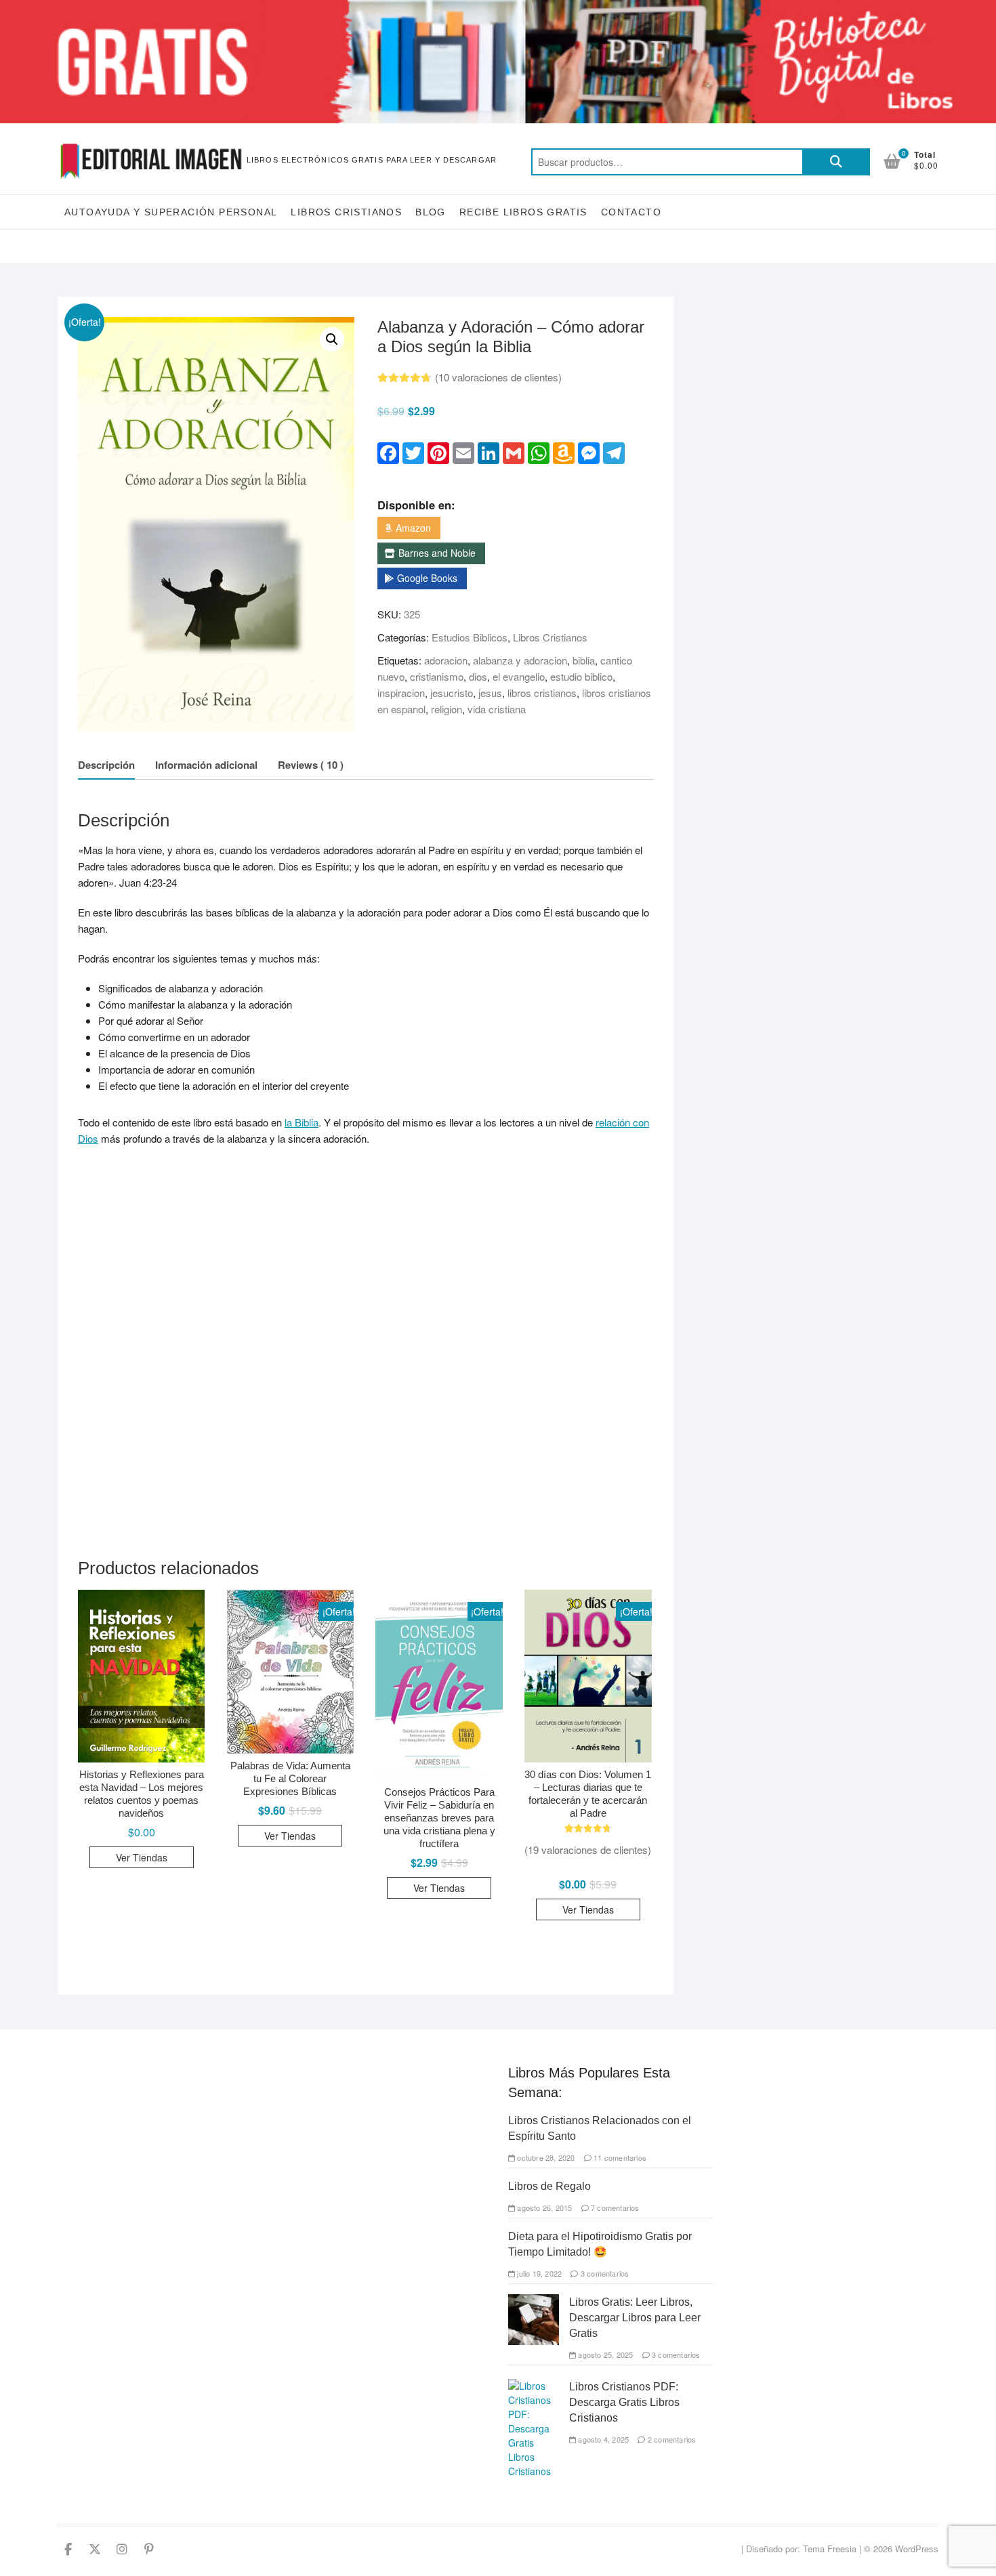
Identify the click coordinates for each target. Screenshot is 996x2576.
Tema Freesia (830, 2549)
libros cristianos (542, 693)
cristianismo (437, 676)
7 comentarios (614, 2208)
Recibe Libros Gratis (523, 212)
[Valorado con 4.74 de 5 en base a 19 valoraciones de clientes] (588, 1829)
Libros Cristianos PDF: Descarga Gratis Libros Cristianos (624, 2402)
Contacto (631, 212)
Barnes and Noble (437, 553)
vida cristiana (497, 709)
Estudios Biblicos (470, 637)
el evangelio (519, 676)
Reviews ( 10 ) (311, 765)
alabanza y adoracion (520, 660)
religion (447, 709)
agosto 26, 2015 (543, 2208)
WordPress (917, 2549)
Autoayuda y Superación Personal (171, 212)
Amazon (413, 528)
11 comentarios (619, 2157)
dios (478, 676)
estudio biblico (581, 676)
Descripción (106, 765)
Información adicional (206, 765)
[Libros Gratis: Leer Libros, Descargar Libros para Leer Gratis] (534, 2301)
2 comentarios (671, 2439)
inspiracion (401, 693)
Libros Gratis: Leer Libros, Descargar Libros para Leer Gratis (635, 2318)
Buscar (836, 162)
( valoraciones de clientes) (498, 377)
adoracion (446, 660)
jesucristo (452, 693)
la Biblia (302, 1122)
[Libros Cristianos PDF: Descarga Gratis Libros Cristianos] (534, 2386)
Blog (431, 212)
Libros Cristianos (346, 212)
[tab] (106, 766)
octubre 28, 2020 (545, 2157)
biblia (584, 660)
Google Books (427, 578)
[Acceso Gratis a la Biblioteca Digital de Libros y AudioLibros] (498, 8)
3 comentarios (604, 2273)
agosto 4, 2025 (602, 2439)
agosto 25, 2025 (604, 2355)
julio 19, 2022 (538, 2273)
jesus (490, 693)
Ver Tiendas (142, 1857)
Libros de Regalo (549, 2186)
